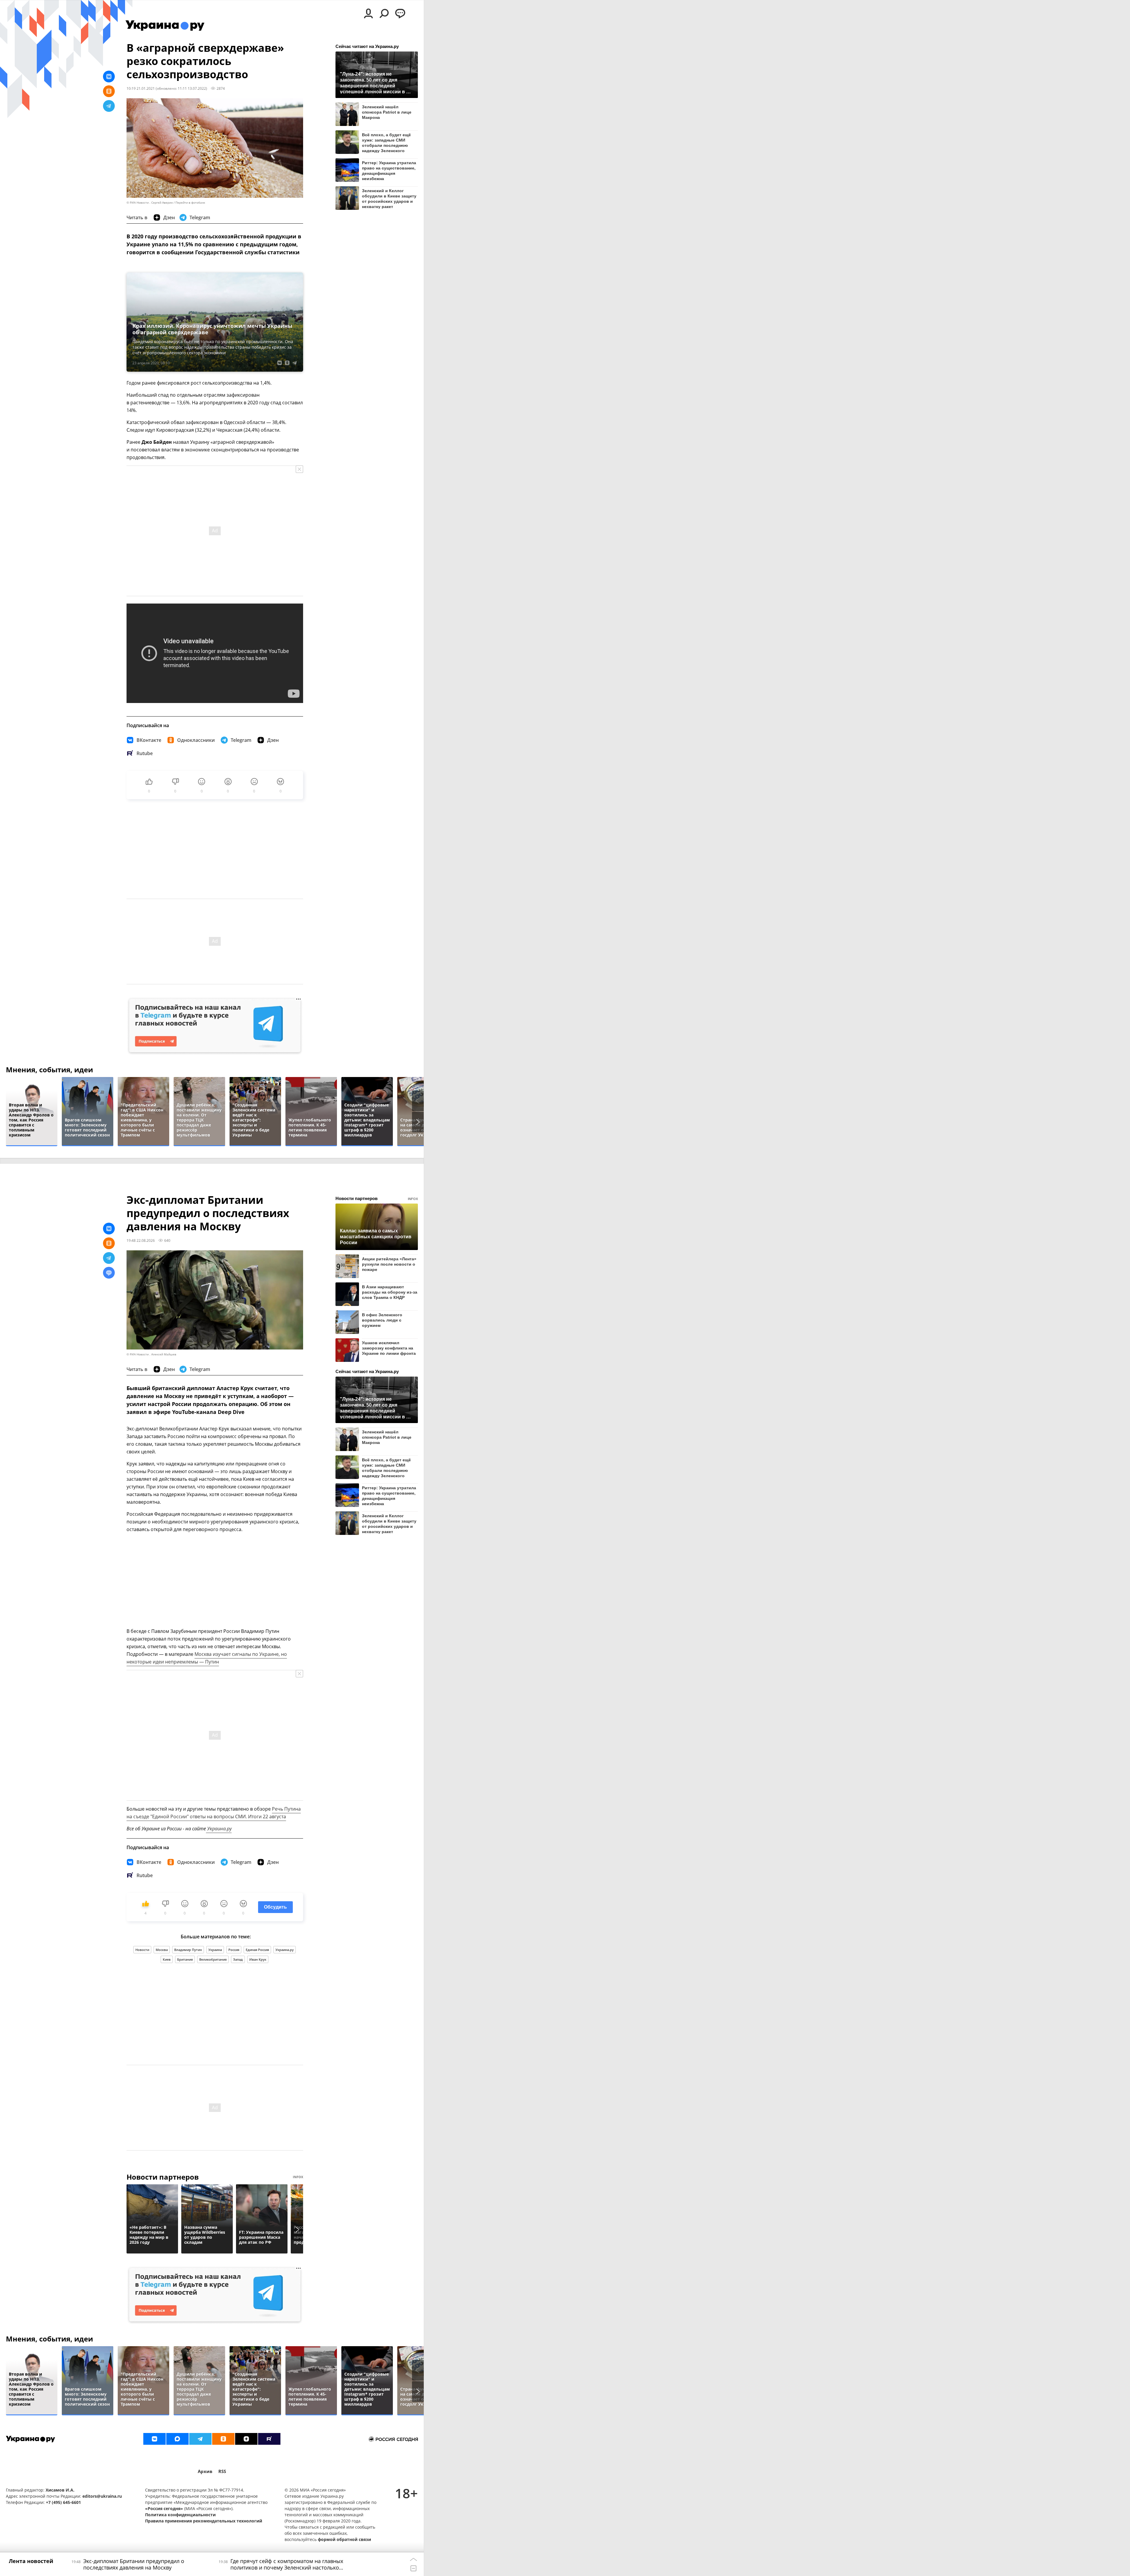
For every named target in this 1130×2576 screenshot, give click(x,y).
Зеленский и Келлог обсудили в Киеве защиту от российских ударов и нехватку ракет (389, 198)
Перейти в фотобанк (190, 203)
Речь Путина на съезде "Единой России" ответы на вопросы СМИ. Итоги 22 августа (214, 1813)
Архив (205, 2471)
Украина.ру (219, 1829)
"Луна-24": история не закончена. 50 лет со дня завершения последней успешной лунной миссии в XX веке (376, 83)
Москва (162, 1950)
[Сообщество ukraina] (177, 2439)
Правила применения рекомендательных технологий (204, 2521)
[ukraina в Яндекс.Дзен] (246, 2439)
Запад (238, 1959)
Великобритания (213, 1959)
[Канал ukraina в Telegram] (200, 2439)
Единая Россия (257, 1950)
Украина (215, 1950)
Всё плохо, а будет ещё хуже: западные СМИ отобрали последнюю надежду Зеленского (386, 143)
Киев (167, 1959)
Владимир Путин (188, 1950)
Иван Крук (258, 1959)
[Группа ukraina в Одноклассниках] (223, 2439)
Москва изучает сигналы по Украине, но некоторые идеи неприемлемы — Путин (207, 1658)
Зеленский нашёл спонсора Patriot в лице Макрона (387, 112)
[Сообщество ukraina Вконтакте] (154, 2439)
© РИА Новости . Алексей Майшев (151, 1354)
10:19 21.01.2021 (141, 88)
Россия (234, 1950)
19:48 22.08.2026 (141, 1240)
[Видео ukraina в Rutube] (269, 2439)
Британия (185, 1959)
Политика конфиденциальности (180, 2515)
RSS (222, 2471)
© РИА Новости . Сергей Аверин (150, 203)
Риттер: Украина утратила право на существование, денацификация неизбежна (389, 171)
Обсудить (275, 1907)
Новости (142, 1950)
